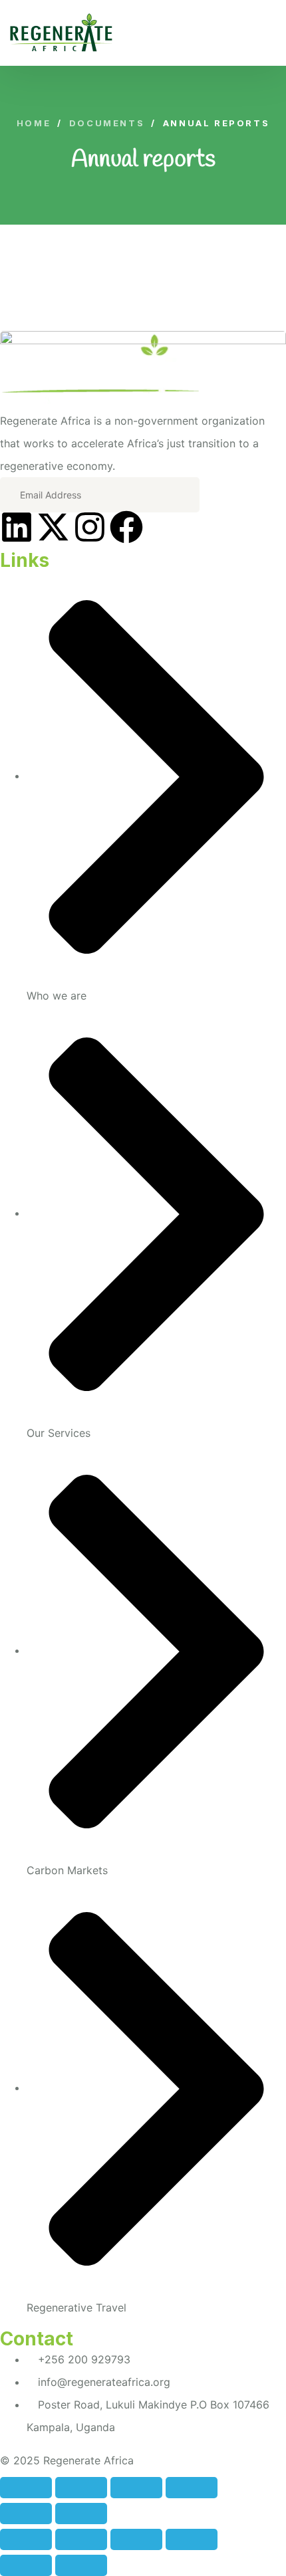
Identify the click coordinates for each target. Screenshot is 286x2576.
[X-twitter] (53, 527)
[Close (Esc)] (26, 2488)
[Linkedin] (17, 527)
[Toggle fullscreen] (136, 2488)
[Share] (81, 2488)
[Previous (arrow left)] (26, 2514)
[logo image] (61, 33)
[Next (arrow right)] (81, 2514)
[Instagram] (90, 527)
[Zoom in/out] (192, 2488)
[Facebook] (126, 527)
